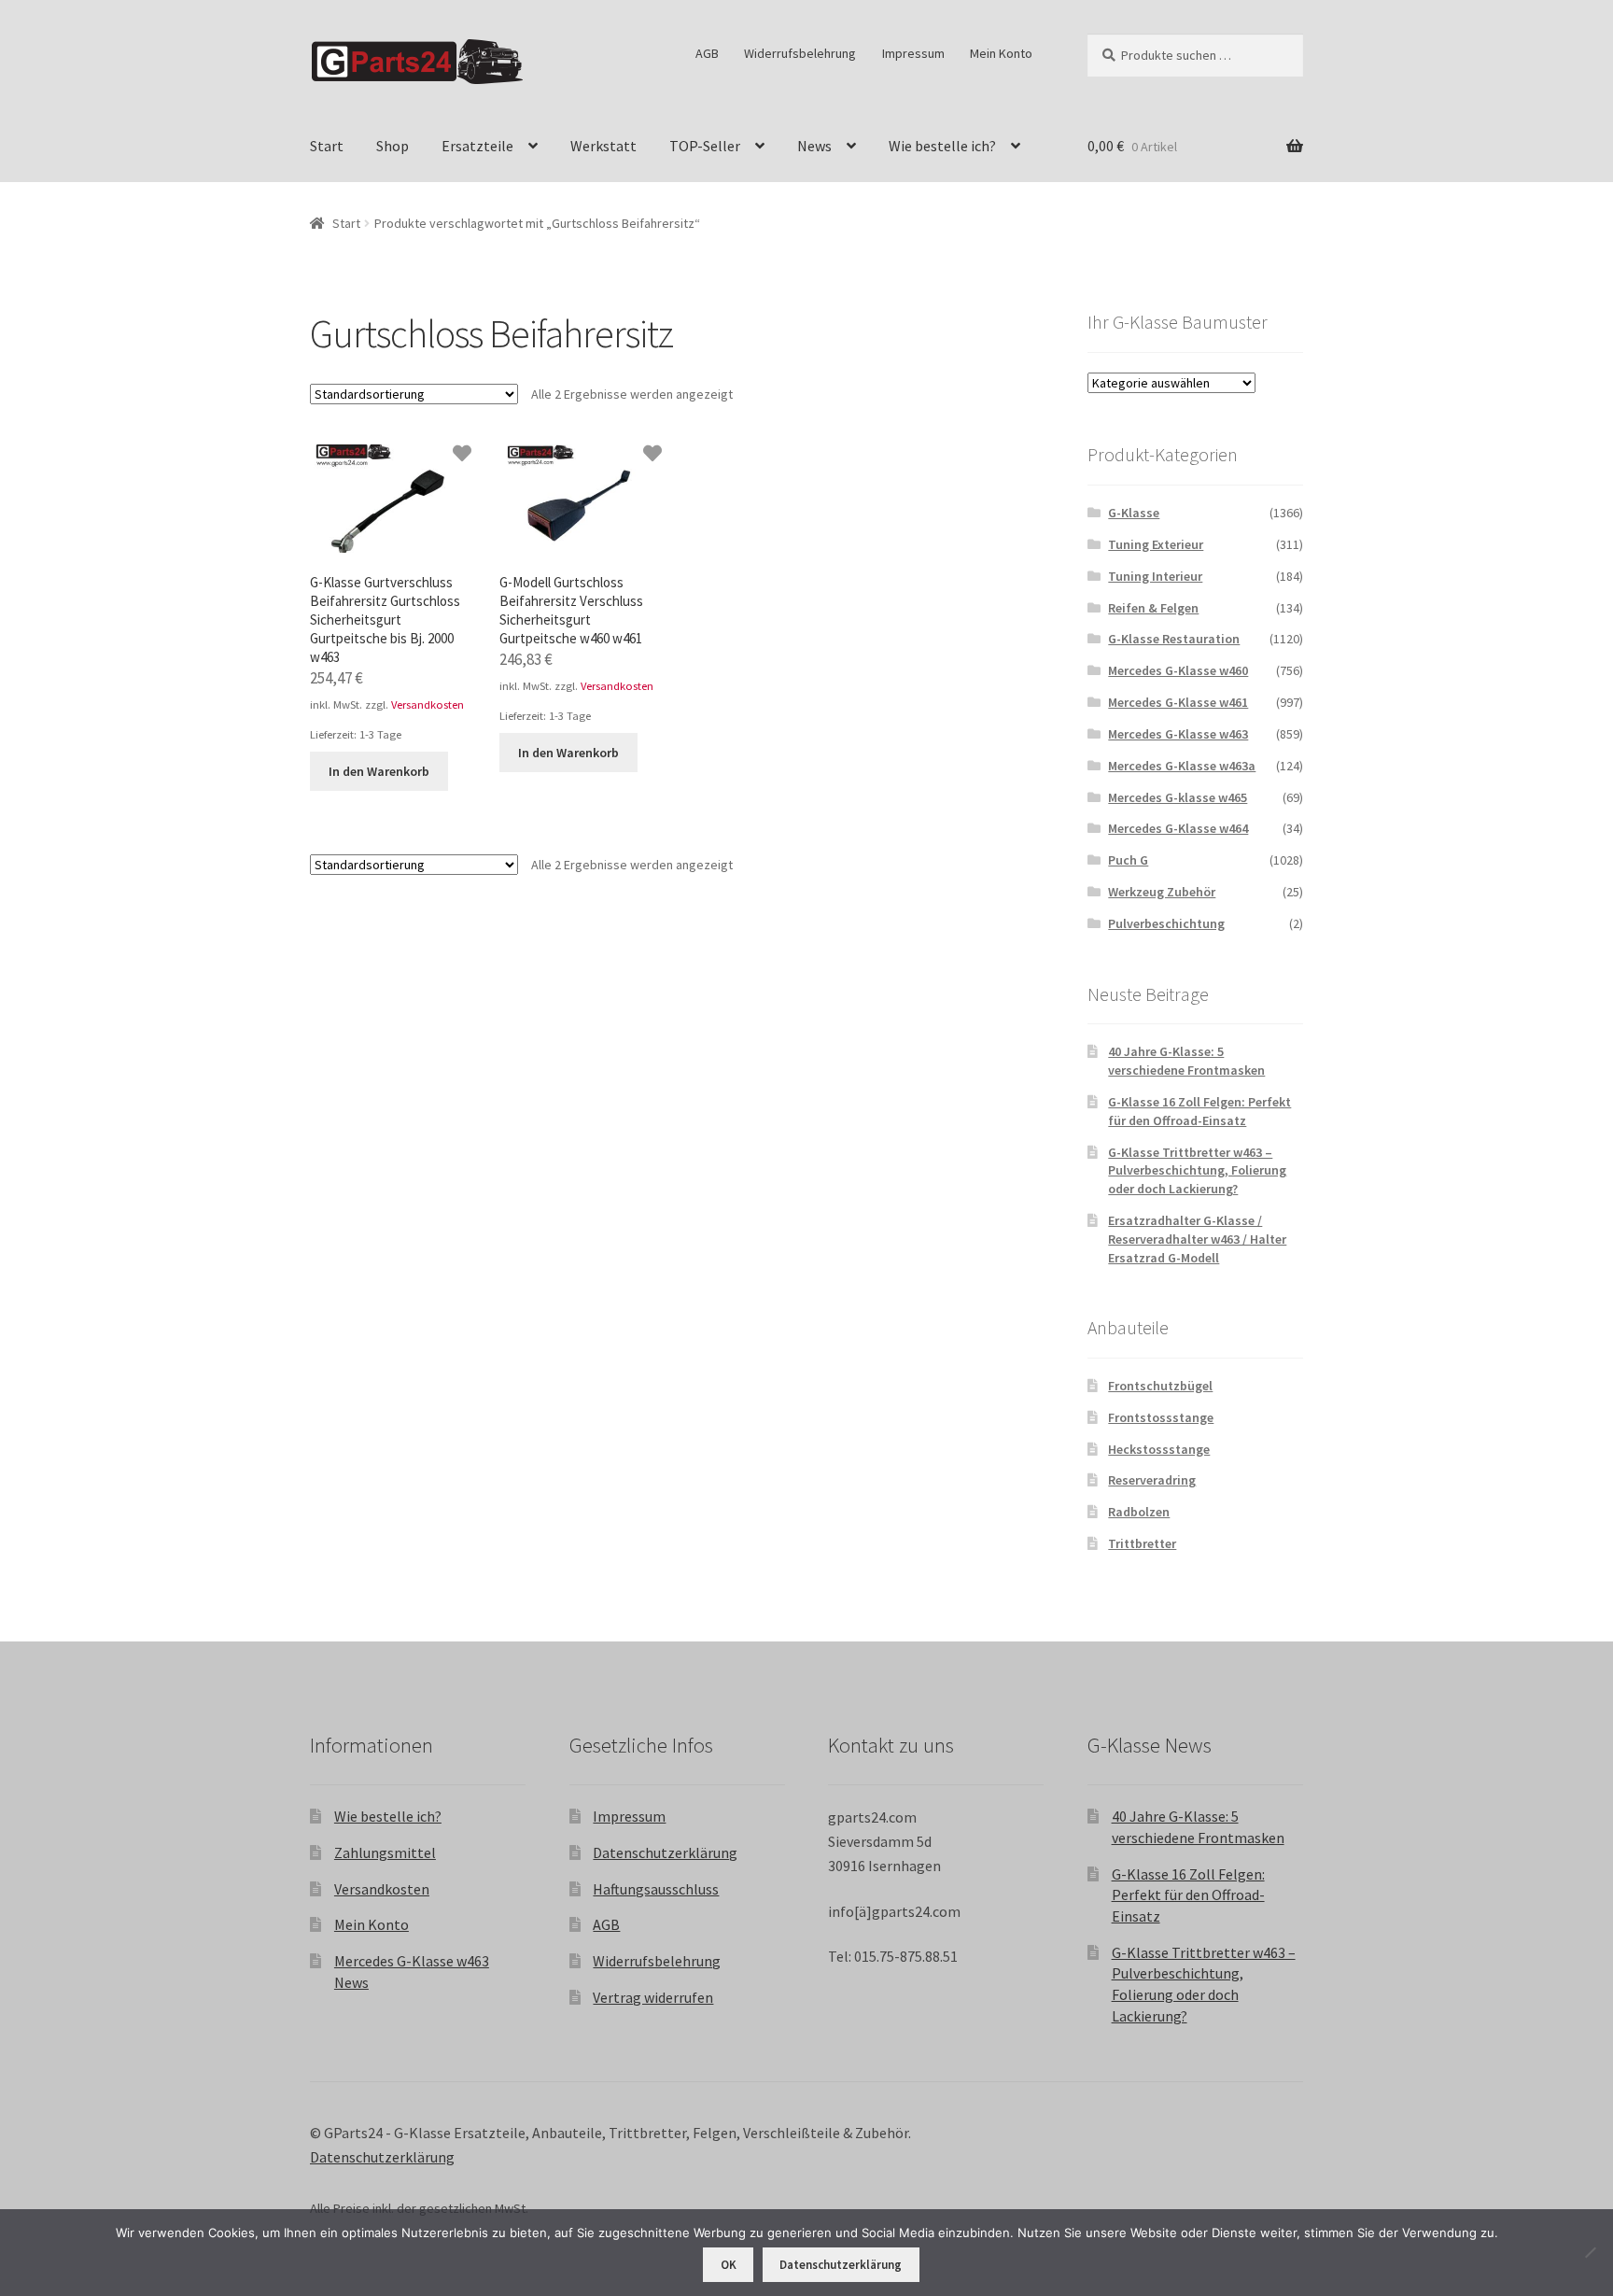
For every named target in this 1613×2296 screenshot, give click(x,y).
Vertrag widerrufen (653, 1997)
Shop (393, 146)
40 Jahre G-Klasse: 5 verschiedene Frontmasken (1186, 1061)
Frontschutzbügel (1160, 1386)
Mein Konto (1001, 53)
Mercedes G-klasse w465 (1178, 797)
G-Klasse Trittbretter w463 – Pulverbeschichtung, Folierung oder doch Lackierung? (1197, 1171)
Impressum (913, 53)
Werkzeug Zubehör (1162, 892)
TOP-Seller (705, 146)
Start (327, 146)
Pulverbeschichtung (1166, 923)
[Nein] (1590, 2252)
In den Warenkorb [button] (379, 771)
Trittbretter (1142, 1543)
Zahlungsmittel (385, 1852)
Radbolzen (1139, 1512)
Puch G (1128, 860)
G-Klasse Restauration (1174, 639)
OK (729, 2265)
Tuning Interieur (1155, 576)
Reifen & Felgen (1153, 608)
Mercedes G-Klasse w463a (1182, 766)
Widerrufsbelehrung (800, 53)
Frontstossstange (1161, 1417)
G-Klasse (1134, 513)
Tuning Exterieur (1156, 544)
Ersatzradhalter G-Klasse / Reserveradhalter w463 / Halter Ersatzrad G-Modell (1197, 1239)
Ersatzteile (477, 146)
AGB (707, 53)
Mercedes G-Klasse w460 (1178, 670)
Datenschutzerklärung (665, 1852)
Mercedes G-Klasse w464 (1178, 828)
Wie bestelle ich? (942, 146)
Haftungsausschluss (656, 1889)
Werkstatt (603, 146)
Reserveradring (1152, 1480)
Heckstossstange (1159, 1449)
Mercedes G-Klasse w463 (1178, 734)
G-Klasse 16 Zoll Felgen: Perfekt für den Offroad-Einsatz (1199, 1111)
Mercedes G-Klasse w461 (1178, 702)
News (814, 146)
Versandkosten (428, 704)
